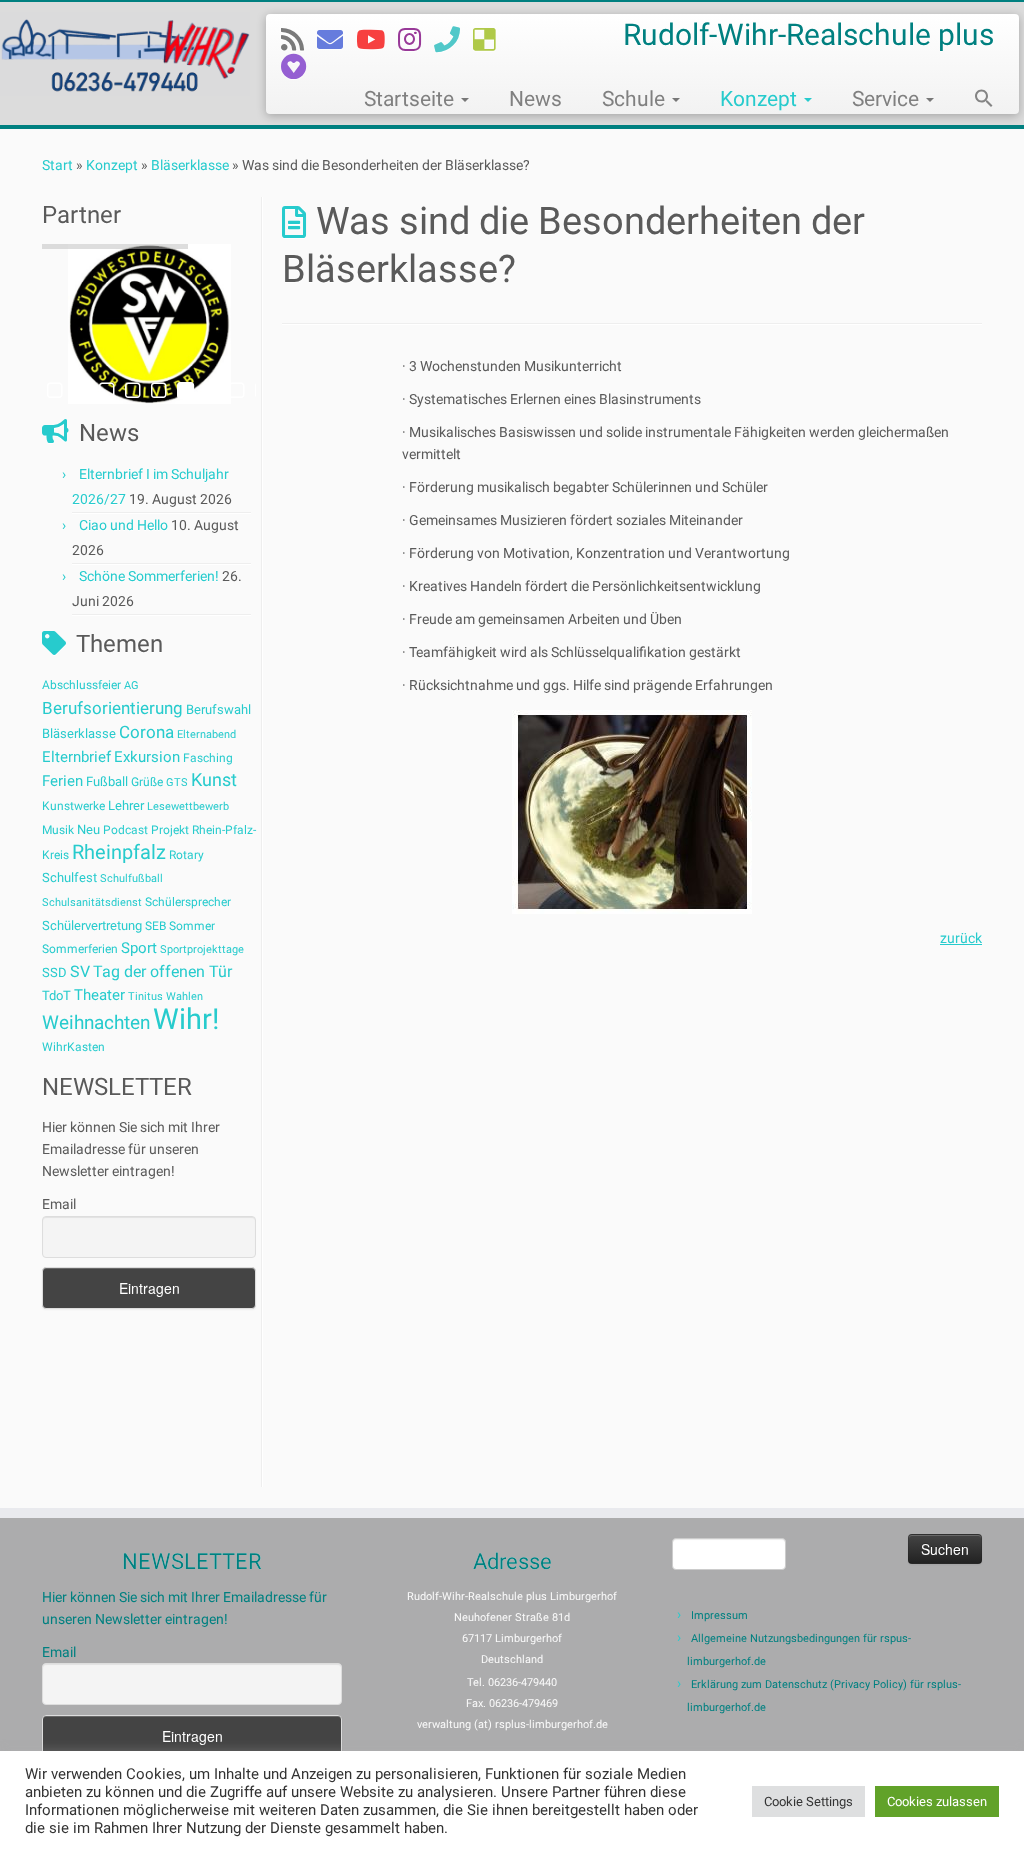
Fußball (107, 781)
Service (888, 99)
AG (131, 685)
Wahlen (184, 996)
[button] (974, 101)
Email (59, 1204)
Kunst (214, 780)
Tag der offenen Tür (162, 971)
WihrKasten (73, 1047)
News (535, 99)
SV (80, 971)
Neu (88, 829)
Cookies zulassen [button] (937, 1801)
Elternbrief (76, 757)
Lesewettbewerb (188, 806)
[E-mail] (336, 40)
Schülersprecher (188, 902)
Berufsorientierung (112, 708)
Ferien (62, 781)
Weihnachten (96, 1022)
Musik (58, 830)
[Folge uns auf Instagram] (416, 40)
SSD (54, 972)
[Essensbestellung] (491, 40)
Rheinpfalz (119, 852)
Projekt (170, 830)
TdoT (56, 995)
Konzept (761, 99)
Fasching (208, 758)
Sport (139, 948)
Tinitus (145, 996)
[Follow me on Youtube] (377, 40)
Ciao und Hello (123, 525)
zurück (961, 938)
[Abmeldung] (300, 67)
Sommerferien (80, 949)
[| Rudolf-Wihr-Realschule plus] (120, 54)
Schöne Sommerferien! (149, 576)
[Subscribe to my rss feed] (299, 40)
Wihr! (186, 1019)
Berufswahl (218, 709)
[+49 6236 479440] (453, 40)
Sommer (192, 926)
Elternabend (206, 734)
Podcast (125, 830)
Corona (146, 732)
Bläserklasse (190, 165)
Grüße (147, 782)
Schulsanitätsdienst (92, 902)
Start (57, 165)
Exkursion (147, 757)
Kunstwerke (73, 806)
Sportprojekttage (202, 949)
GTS (177, 782)
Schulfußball (131, 878)
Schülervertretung (92, 925)
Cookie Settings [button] (808, 1801)
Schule (636, 99)
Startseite (411, 99)
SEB (155, 926)
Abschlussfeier (81, 685)
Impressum (719, 1615)
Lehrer (126, 805)
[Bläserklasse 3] (632, 812)
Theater (99, 995)
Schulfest (69, 877)
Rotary (186, 855)
